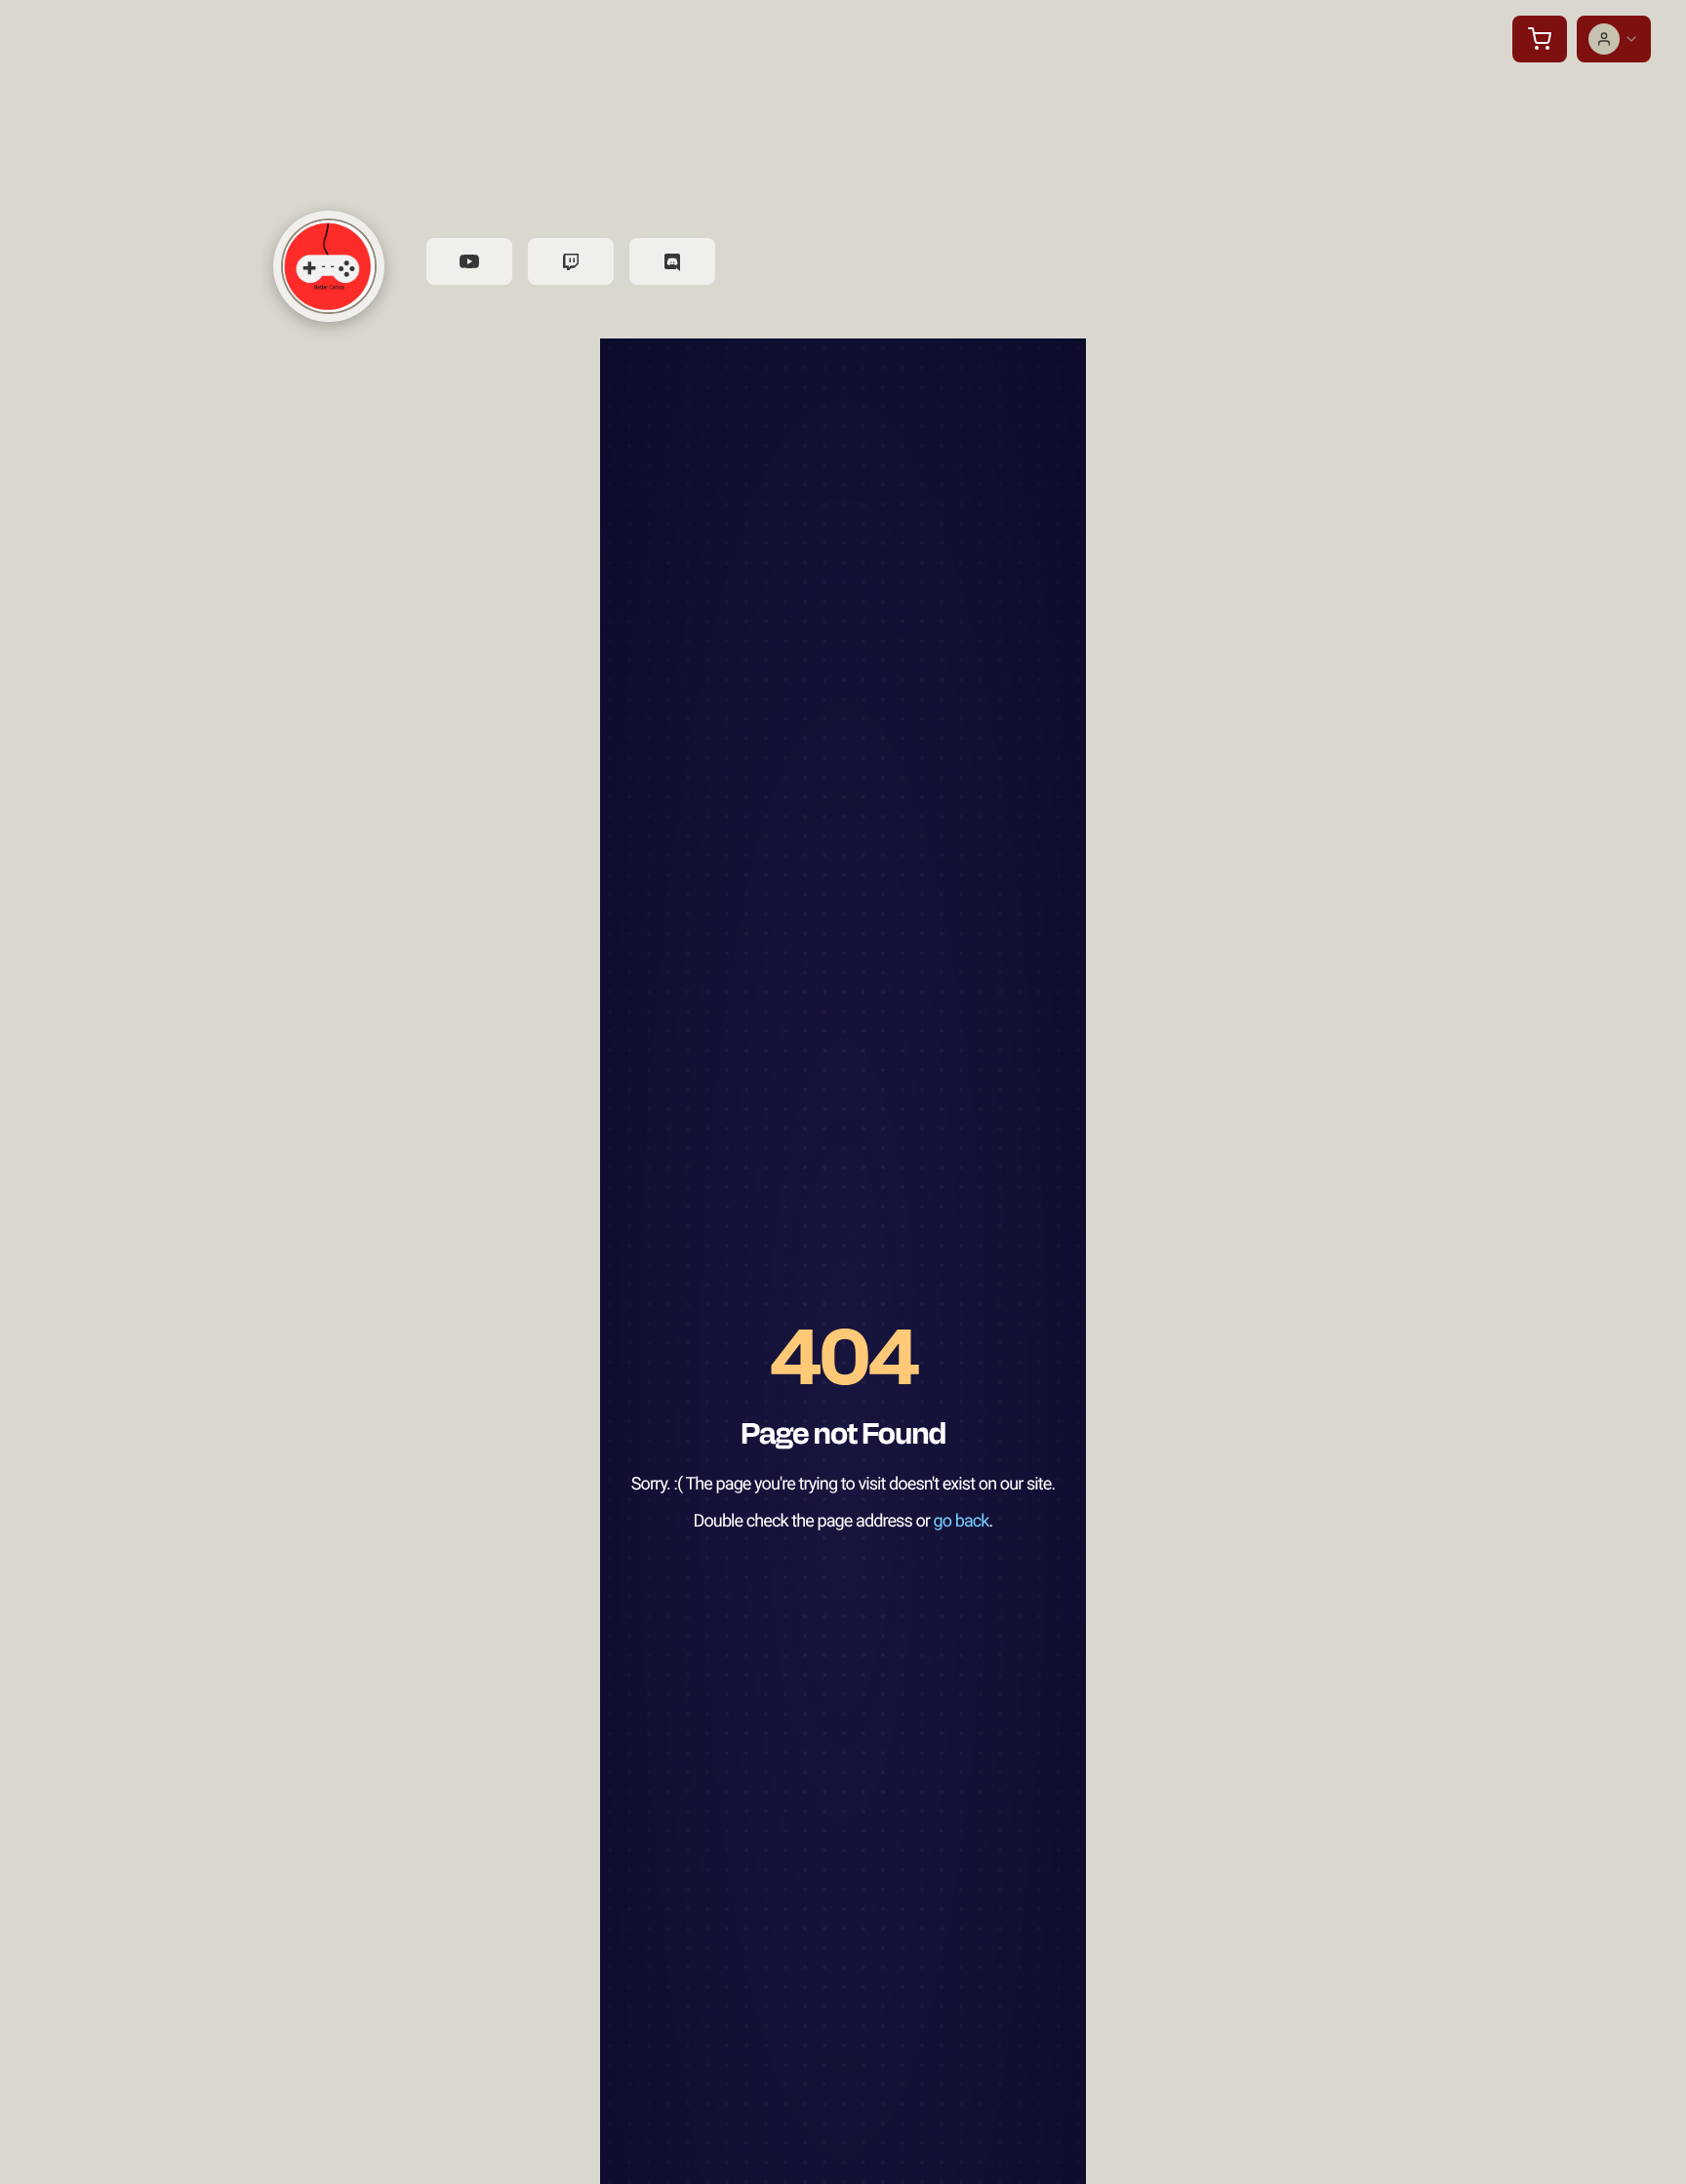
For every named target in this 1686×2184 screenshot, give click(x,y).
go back (962, 1521)
